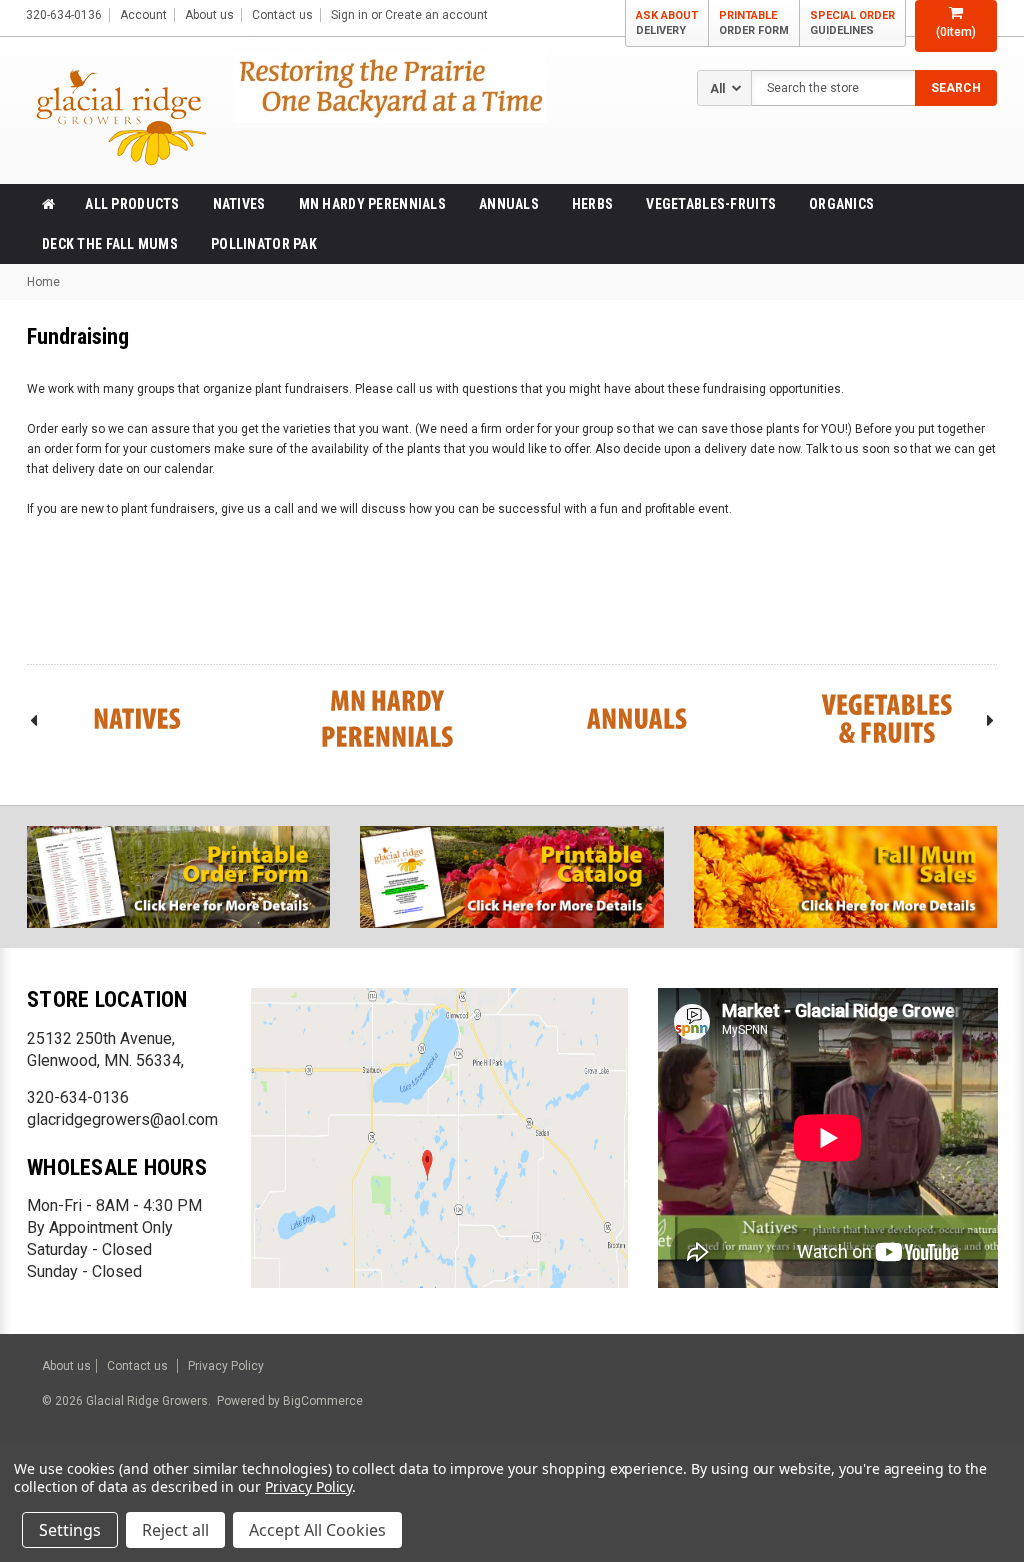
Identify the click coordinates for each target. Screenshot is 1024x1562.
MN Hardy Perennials (372, 204)
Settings (70, 1530)
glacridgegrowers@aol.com (122, 1119)
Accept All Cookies (317, 1530)
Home (43, 282)
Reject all (175, 1530)
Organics (841, 204)
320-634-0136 (78, 1097)
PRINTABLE (754, 23)
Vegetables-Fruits (711, 204)
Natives (239, 204)
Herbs (592, 204)
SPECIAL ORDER (852, 23)
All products (132, 204)
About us (209, 15)
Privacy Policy (226, 1366)
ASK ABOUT (667, 23)
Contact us (282, 15)
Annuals (509, 204)
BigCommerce (321, 1401)
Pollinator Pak (264, 244)
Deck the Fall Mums (110, 244)
